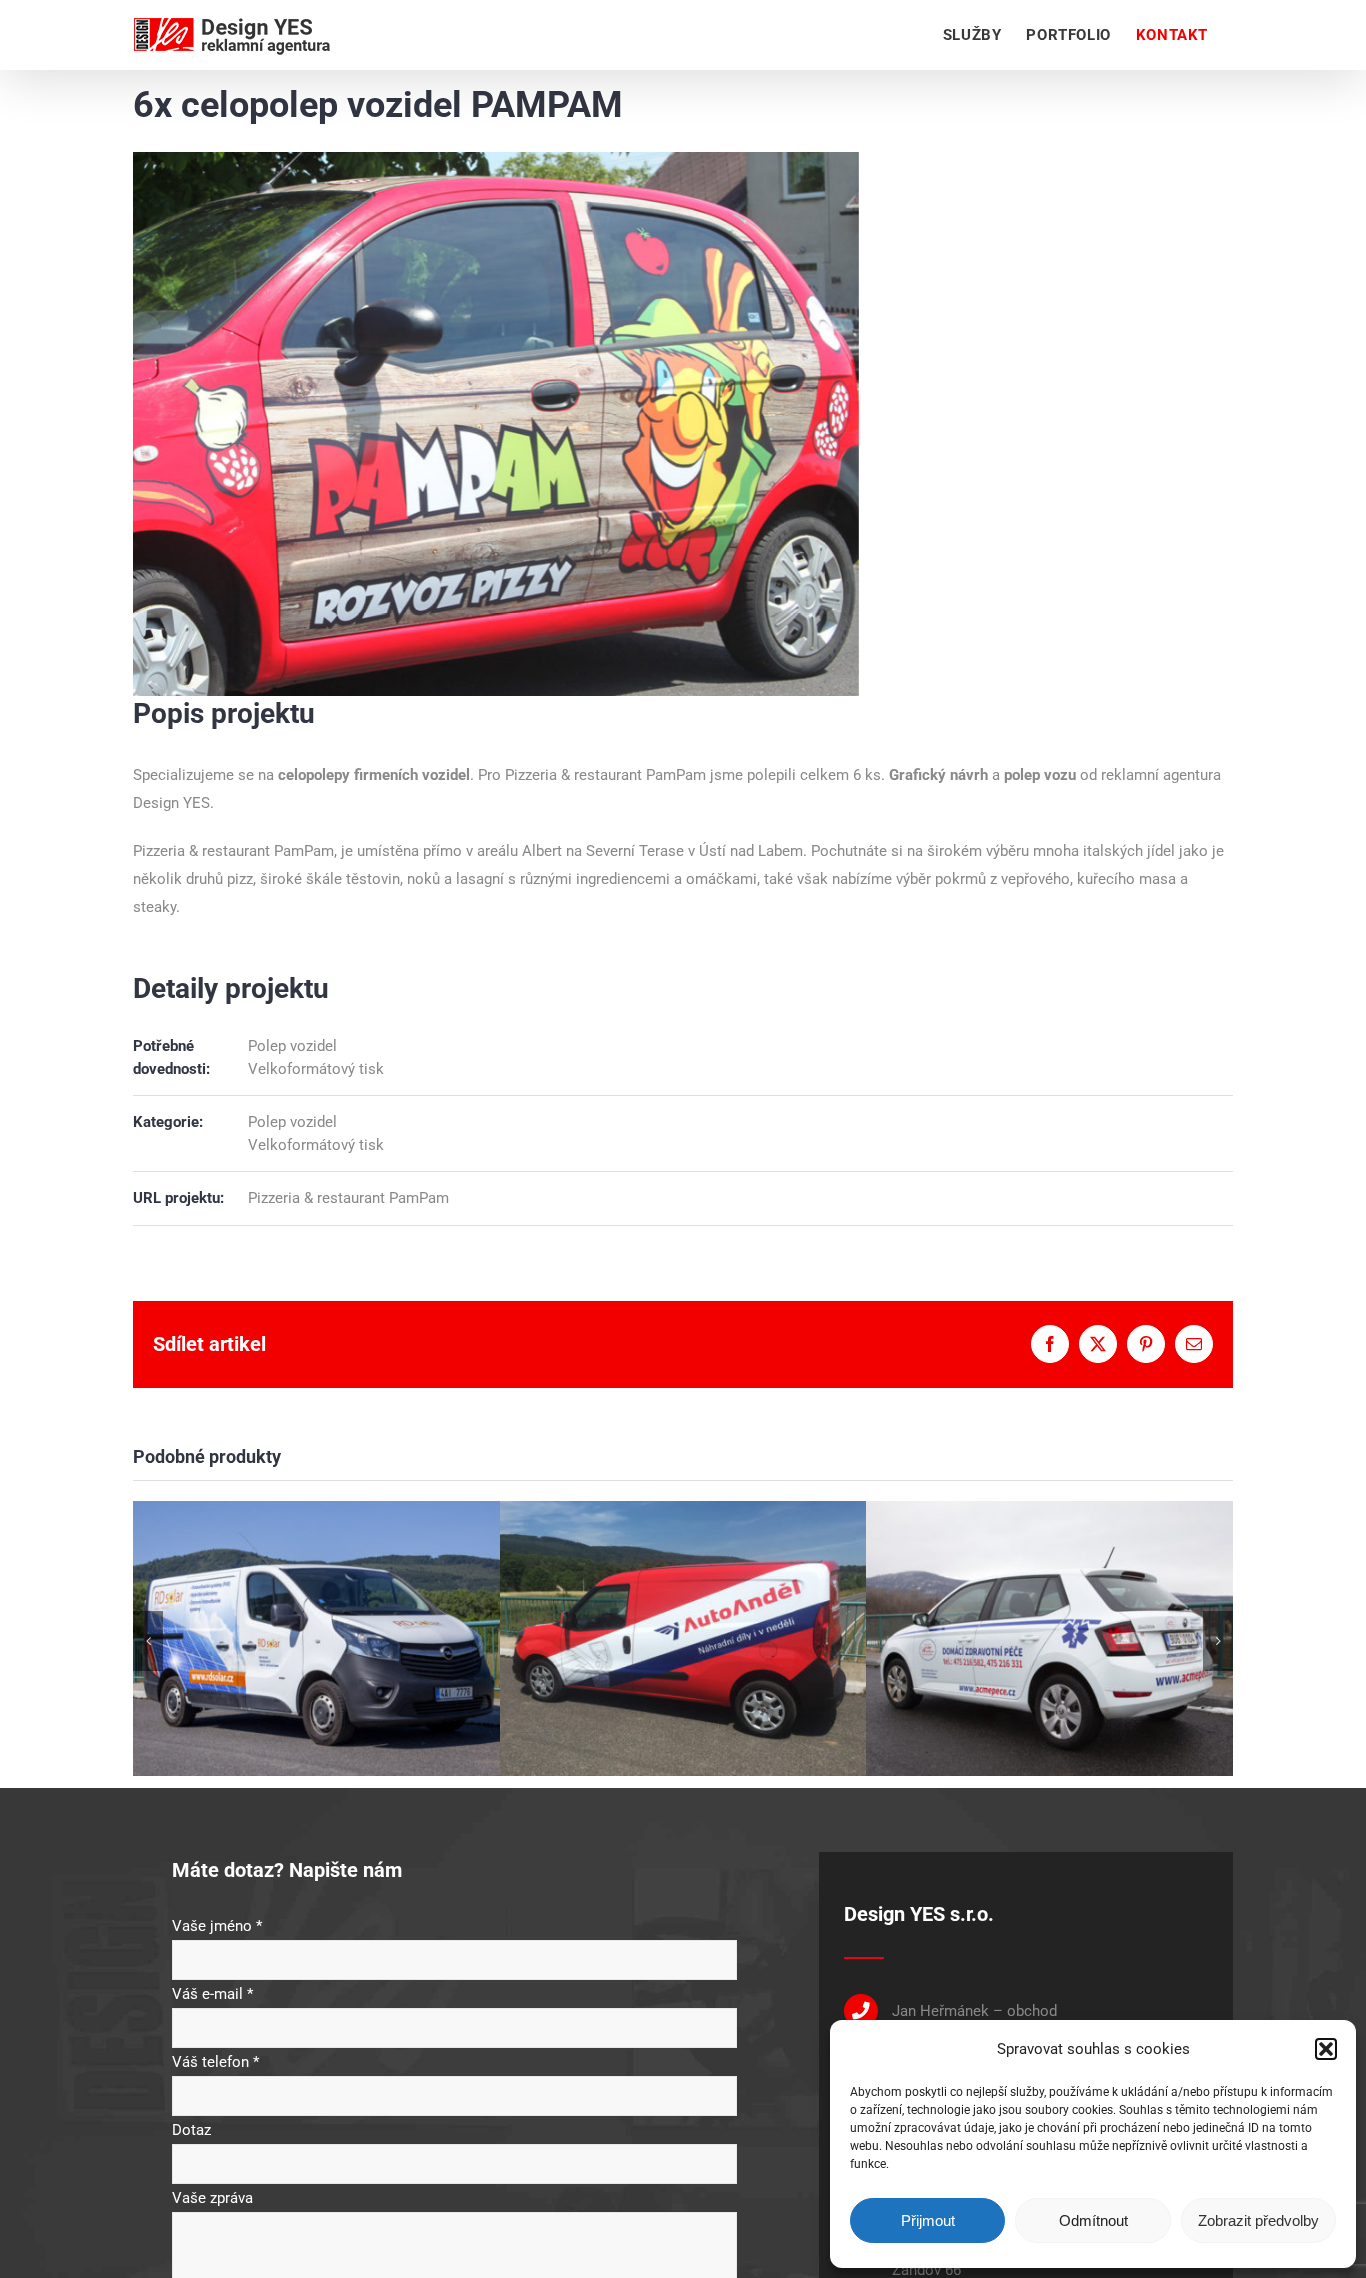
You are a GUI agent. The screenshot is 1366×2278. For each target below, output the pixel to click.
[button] (1326, 2049)
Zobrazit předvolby (1258, 2220)
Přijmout (928, 2220)
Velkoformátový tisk (316, 1069)
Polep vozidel (292, 1046)
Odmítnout (1093, 2220)
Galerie (316, 1617)
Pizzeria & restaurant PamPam (605, 775)
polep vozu (1040, 775)
